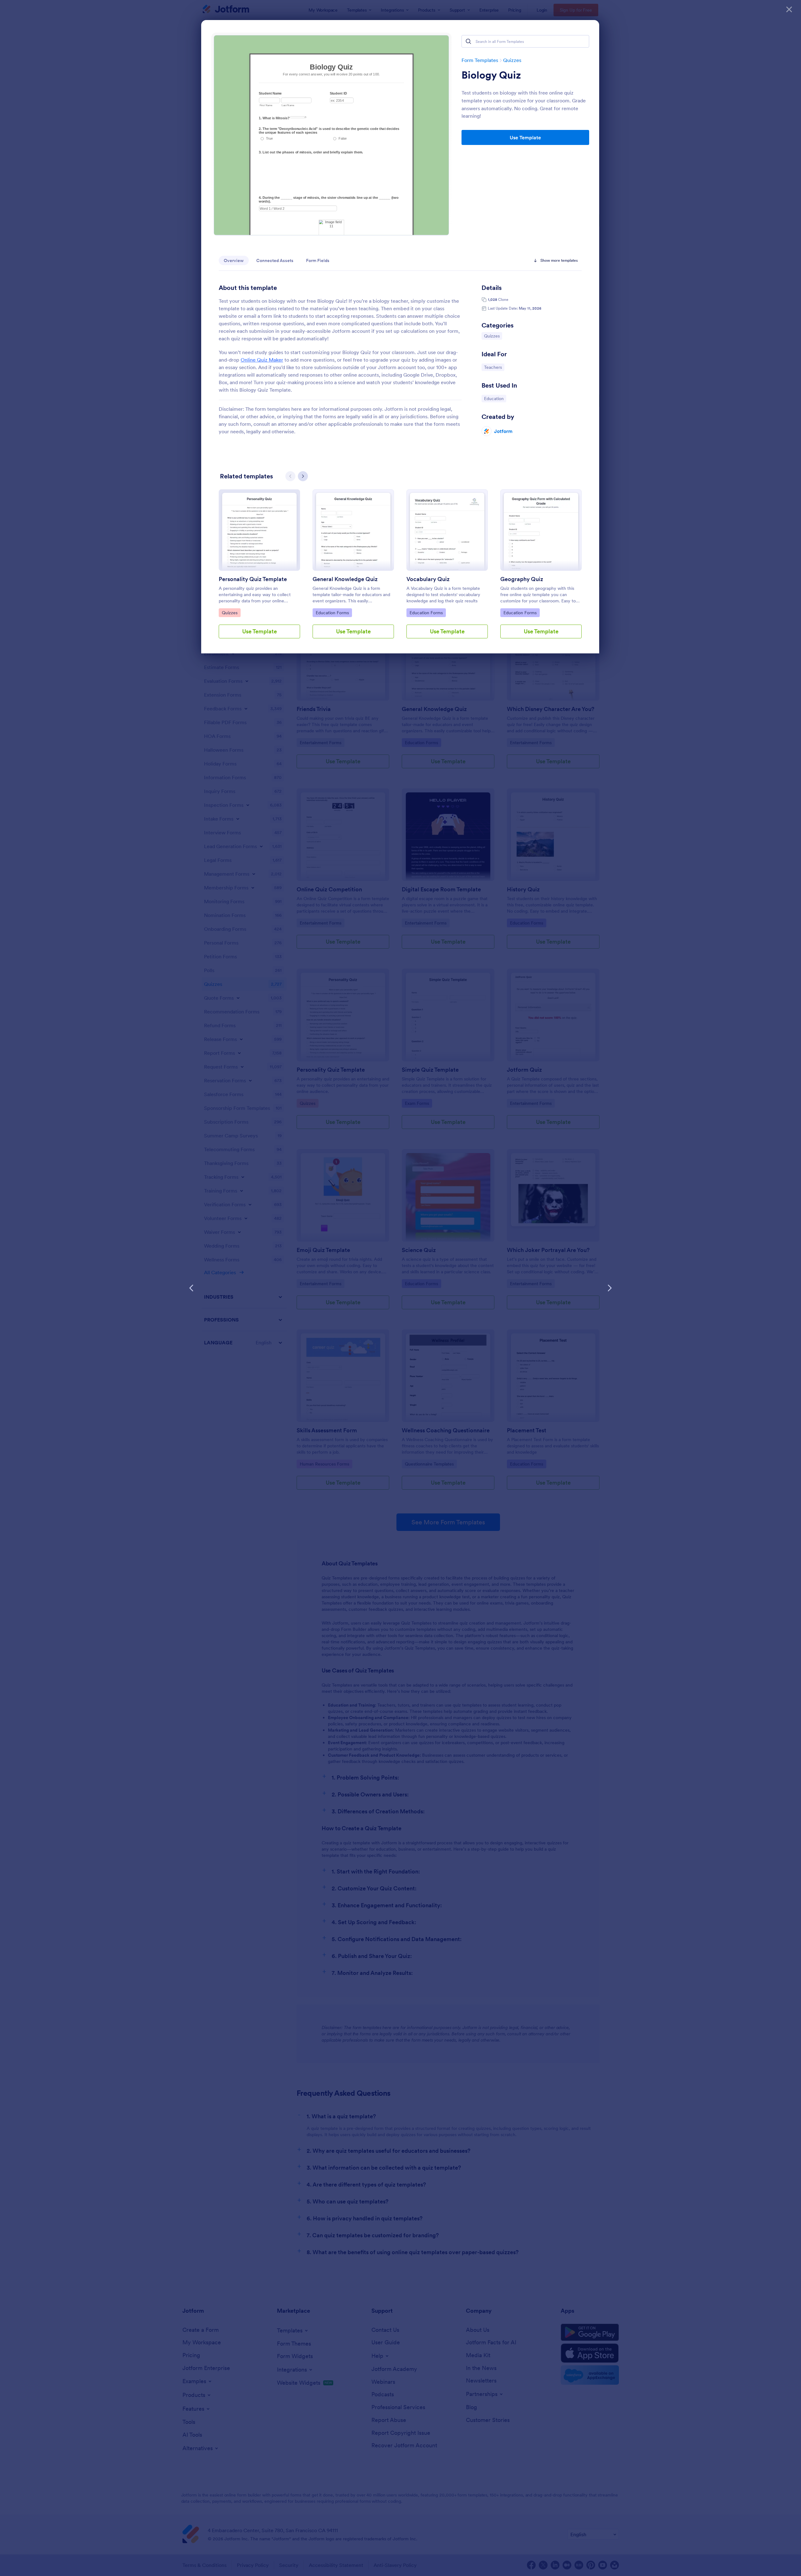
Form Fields (318, 260)
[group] (259, 569)
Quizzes (512, 60)
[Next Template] (610, 1288)
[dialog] (400, 1288)
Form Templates (480, 60)
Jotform (503, 431)
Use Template (525, 137)
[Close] (789, 9)
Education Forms (332, 613)
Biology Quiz (491, 75)
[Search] (468, 41)
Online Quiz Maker (262, 360)
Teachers (494, 367)
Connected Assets (275, 260)
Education (495, 398)
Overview (234, 260)
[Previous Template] (191, 1288)
